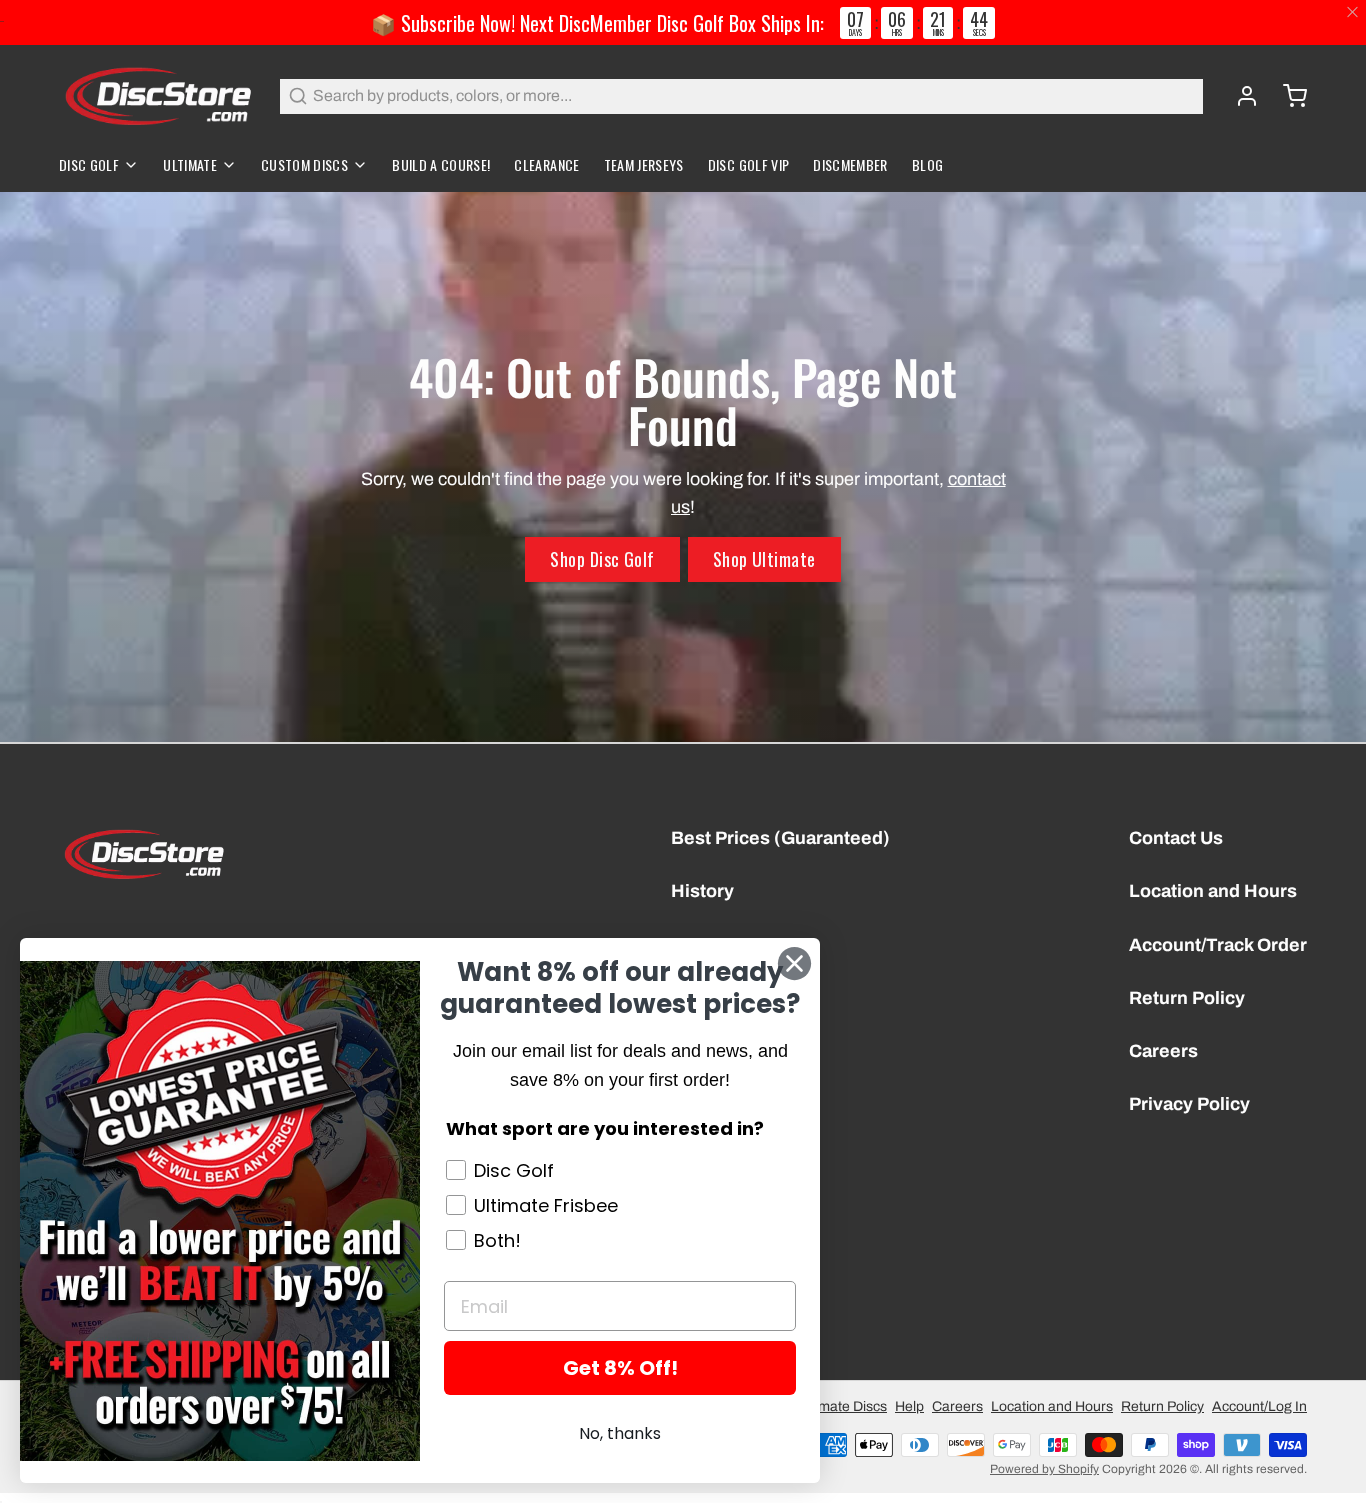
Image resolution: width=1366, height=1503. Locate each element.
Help (909, 1406)
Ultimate (190, 164)
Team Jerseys (644, 164)
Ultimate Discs (842, 1406)
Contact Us (1176, 838)
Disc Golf (89, 164)
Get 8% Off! (620, 1368)
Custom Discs (304, 164)
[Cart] (1287, 96)
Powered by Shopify (1044, 1469)
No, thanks (620, 1433)
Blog (927, 164)
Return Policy (1187, 998)
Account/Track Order (1218, 945)
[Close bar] (1353, 12)
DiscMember (850, 164)
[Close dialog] (794, 963)
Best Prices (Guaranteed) (780, 838)
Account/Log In (1259, 1406)
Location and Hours (1213, 891)
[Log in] (1239, 96)
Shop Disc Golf (602, 559)
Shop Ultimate (764, 559)
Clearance (546, 164)
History (702, 891)
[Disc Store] (157, 96)
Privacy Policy (1189, 1104)
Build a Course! (441, 164)
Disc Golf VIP (749, 164)
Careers (1163, 1051)
